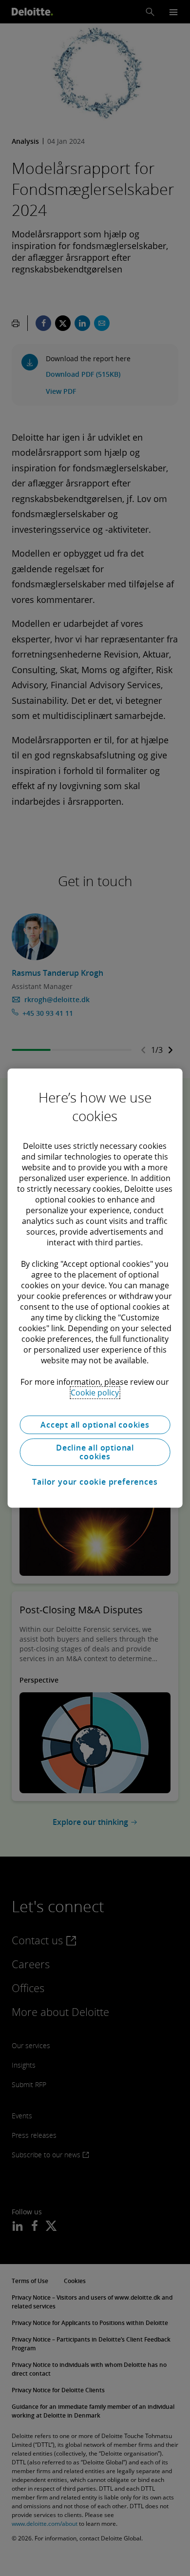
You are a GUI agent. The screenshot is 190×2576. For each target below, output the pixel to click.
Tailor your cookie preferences (95, 1482)
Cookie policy (95, 1393)
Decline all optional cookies (95, 1452)
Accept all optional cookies (95, 1425)
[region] (95, 1288)
